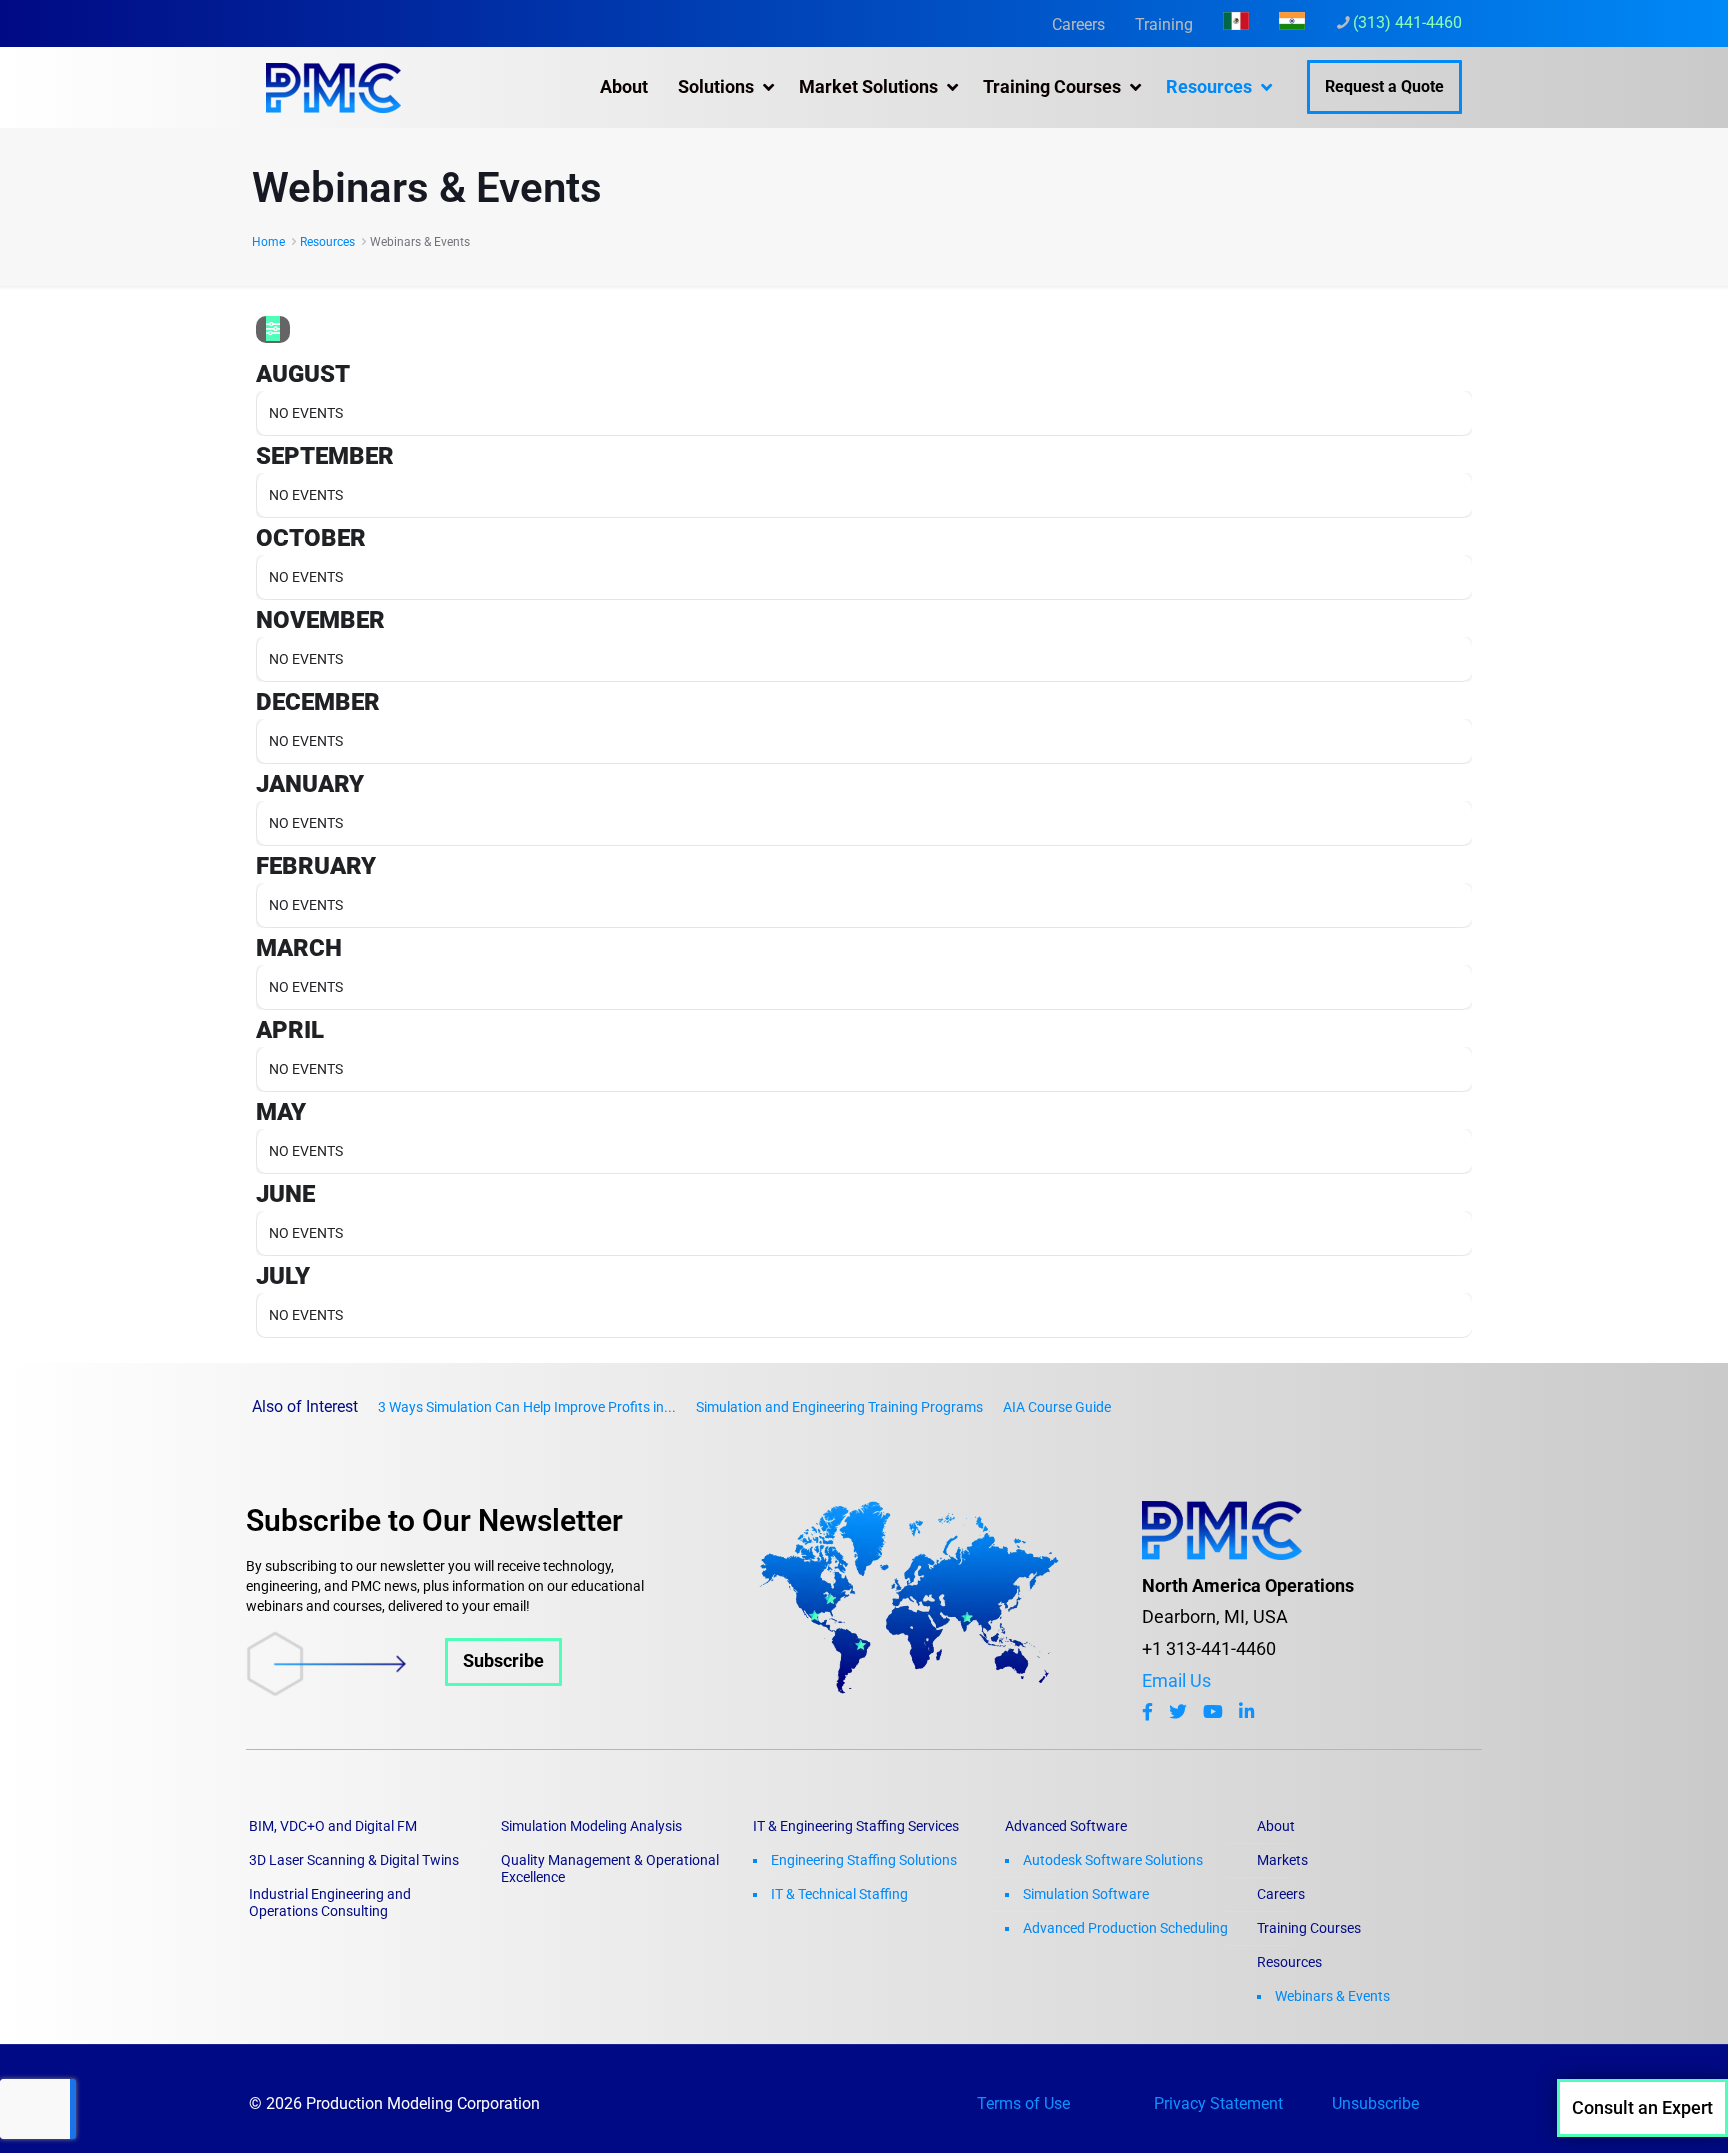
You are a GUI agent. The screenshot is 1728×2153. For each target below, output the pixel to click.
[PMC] (333, 87)
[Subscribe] (404, 1690)
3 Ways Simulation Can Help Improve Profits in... (527, 1407)
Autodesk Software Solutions (1113, 1860)
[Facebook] (1147, 1712)
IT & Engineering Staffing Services (856, 1826)
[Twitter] (1178, 1712)
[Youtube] (1213, 1712)
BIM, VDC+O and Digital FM (333, 1826)
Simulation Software (1086, 1894)
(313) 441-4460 (1407, 22)
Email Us (1176, 1681)
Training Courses (1309, 1928)
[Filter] (273, 329)
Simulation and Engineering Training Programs (839, 1407)
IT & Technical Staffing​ (839, 1894)
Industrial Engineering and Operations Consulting (330, 1902)
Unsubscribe (1375, 2103)
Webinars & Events (1332, 1996)
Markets (1282, 1860)
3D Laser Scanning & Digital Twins (354, 1860)
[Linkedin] (1246, 1712)
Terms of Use (1023, 2103)
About (1276, 1826)
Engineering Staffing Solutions (864, 1860)
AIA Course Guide (1057, 1407)
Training (1164, 24)
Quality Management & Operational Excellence (610, 1868)
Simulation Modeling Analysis (591, 1826)
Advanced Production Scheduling (1125, 1928)
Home (268, 242)
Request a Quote (1384, 86)
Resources (327, 242)
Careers (1078, 24)
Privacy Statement (1218, 2103)
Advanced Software (1066, 1826)
